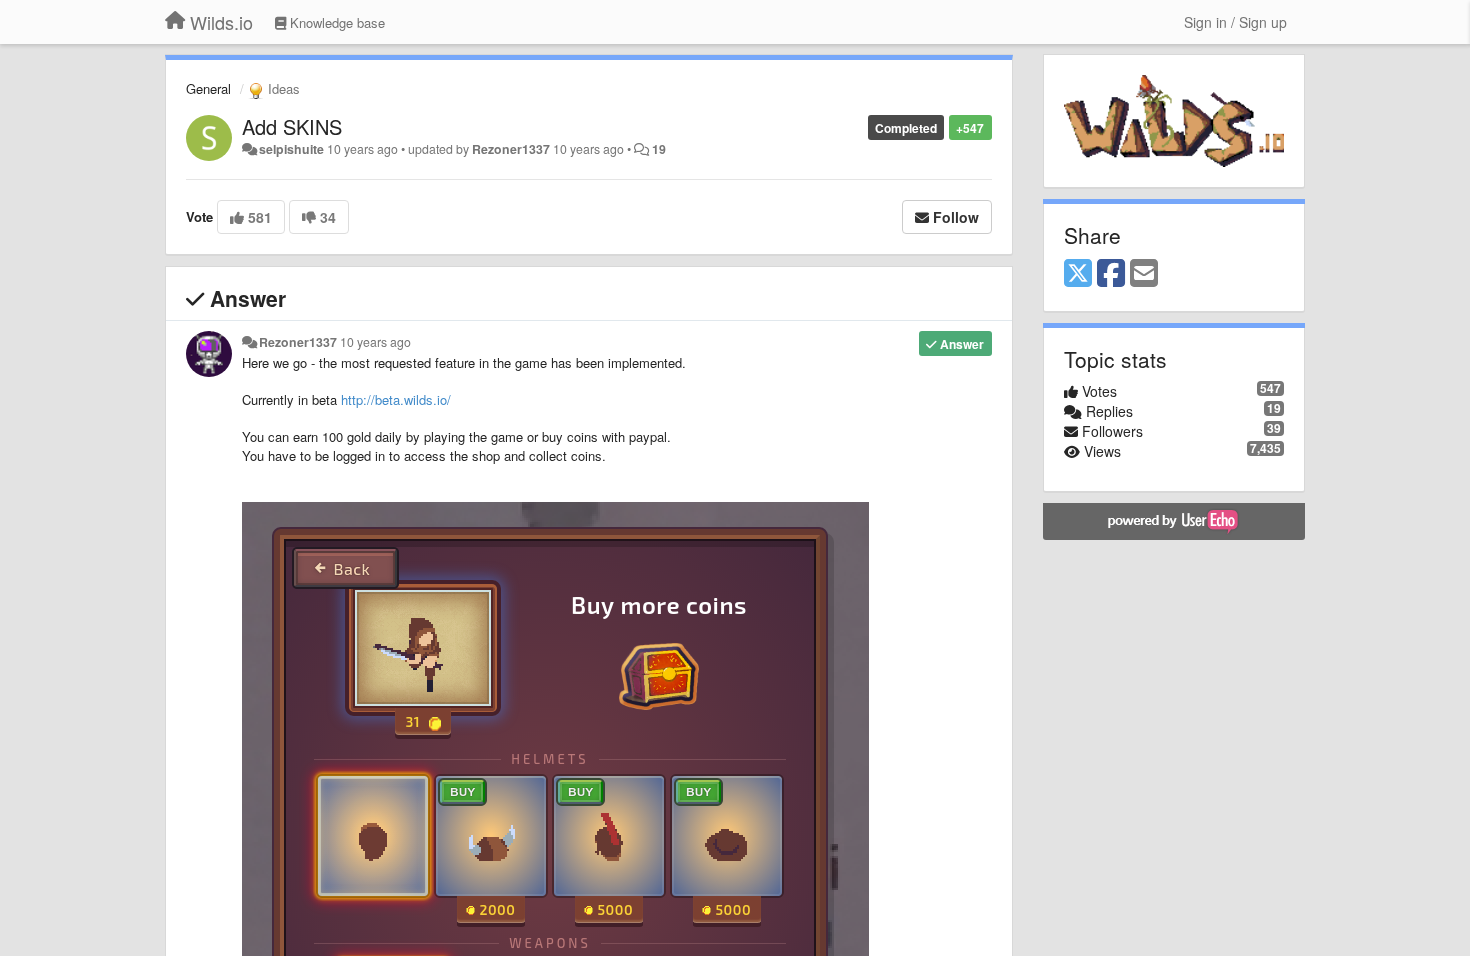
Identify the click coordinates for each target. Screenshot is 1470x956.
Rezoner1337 (511, 149)
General (208, 88)
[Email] (1144, 274)
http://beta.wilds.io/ (396, 399)
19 (659, 149)
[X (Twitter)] (1078, 274)
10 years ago (375, 342)
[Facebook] (1111, 274)
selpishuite (291, 149)
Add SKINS (292, 126)
